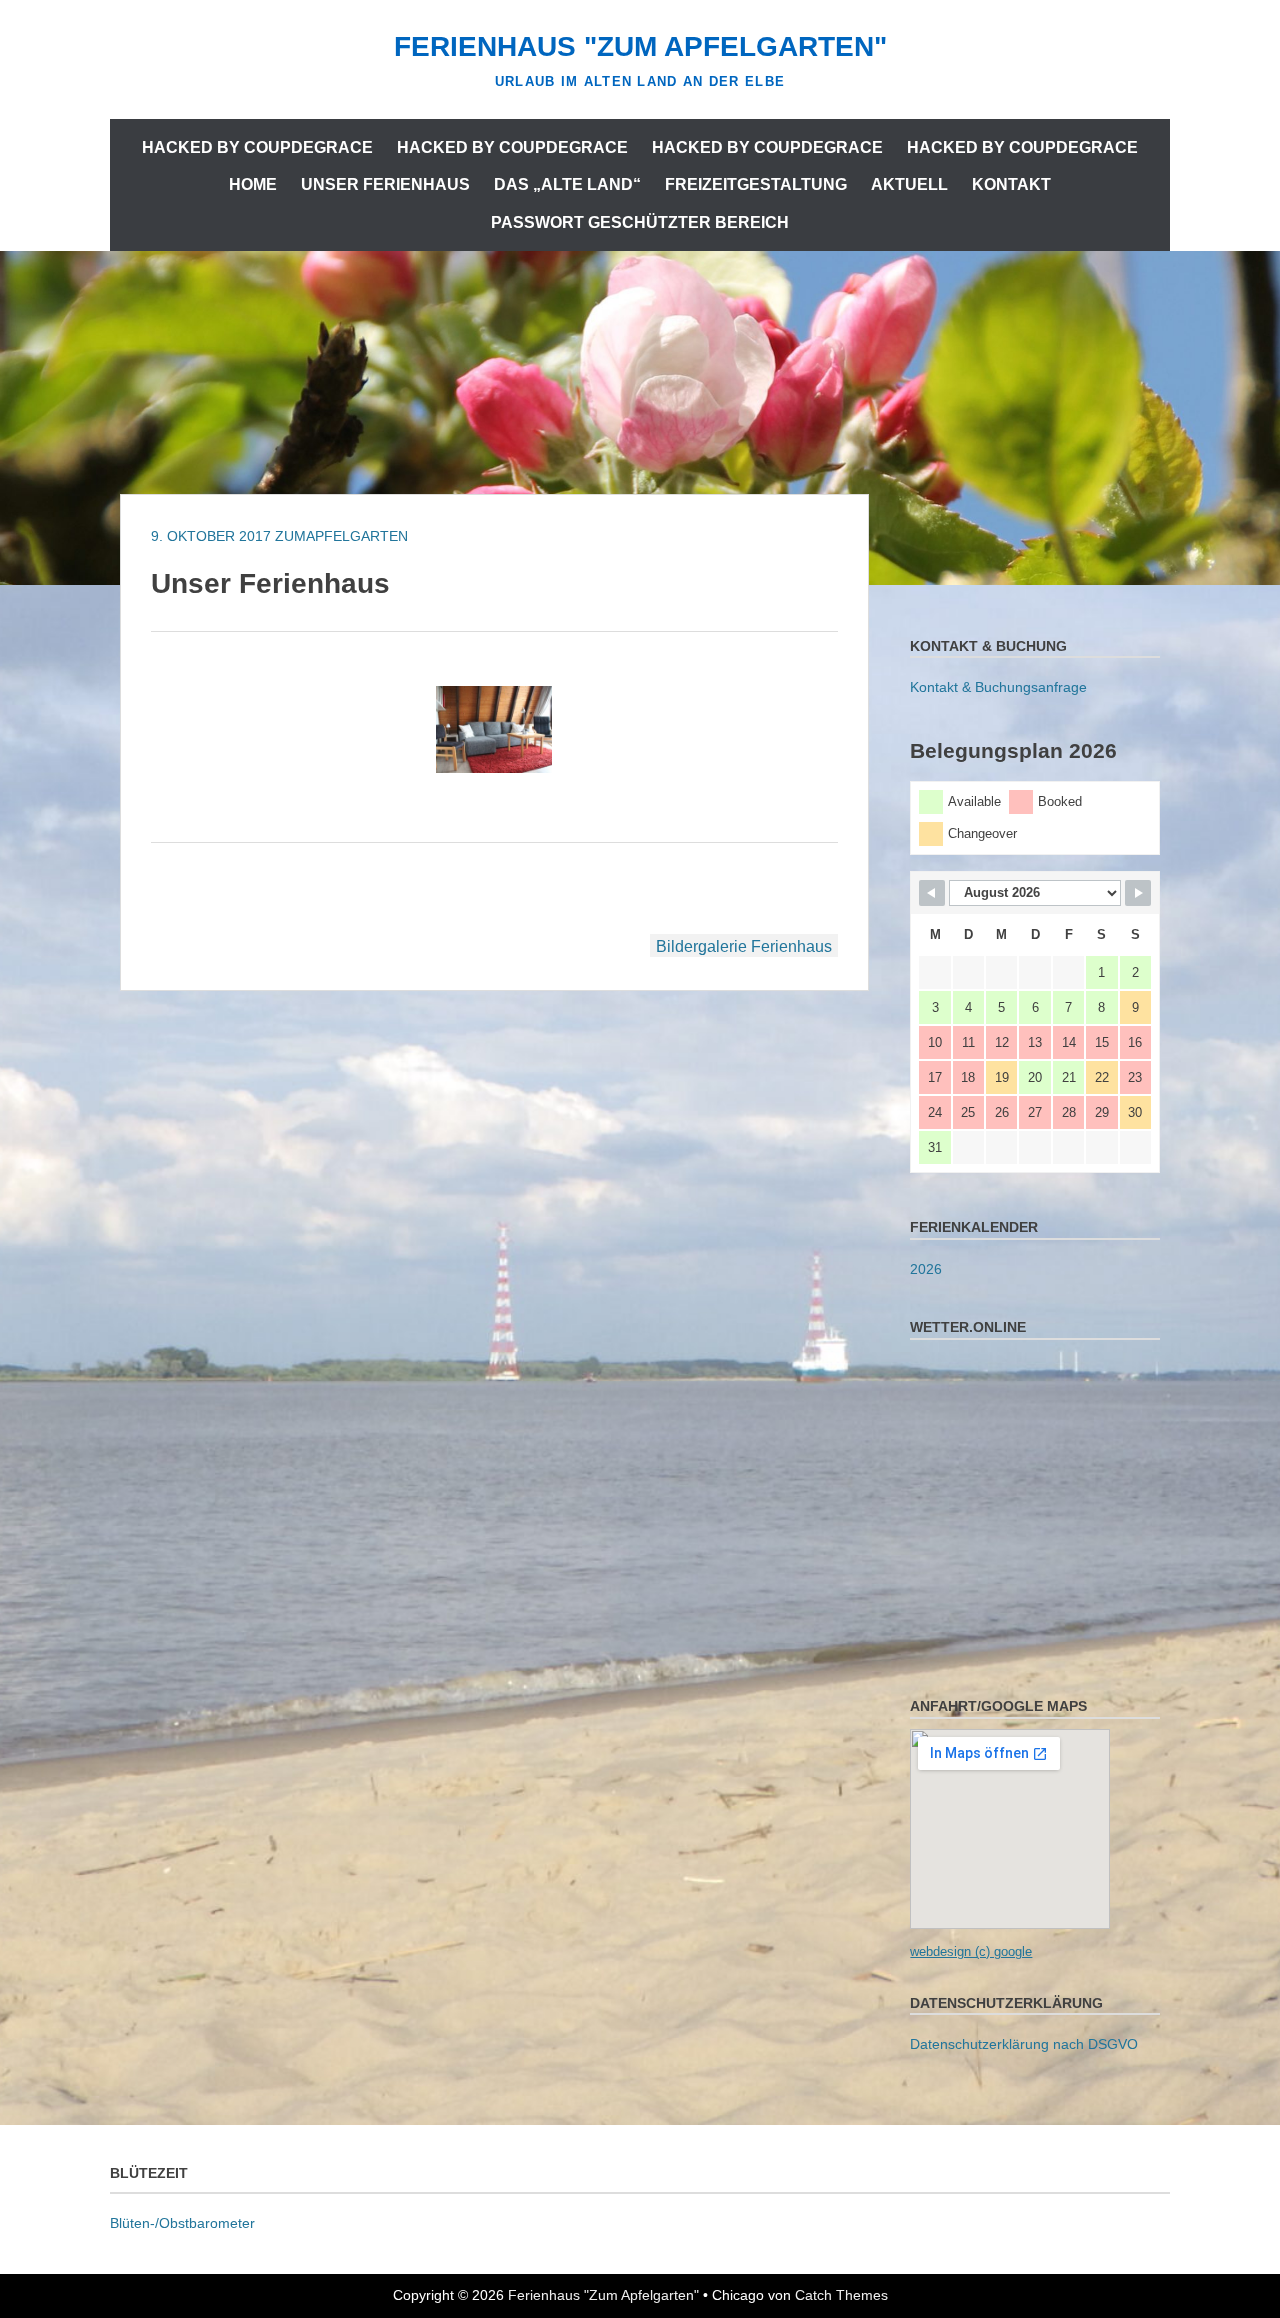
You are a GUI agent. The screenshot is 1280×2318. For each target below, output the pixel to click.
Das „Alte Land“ (567, 184)
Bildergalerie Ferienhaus (744, 946)
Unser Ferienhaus (385, 184)
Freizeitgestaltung (756, 184)
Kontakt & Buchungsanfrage (998, 687)
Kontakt (1011, 184)
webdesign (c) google (971, 1951)
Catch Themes (841, 2295)
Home (253, 184)
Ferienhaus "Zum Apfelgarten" (640, 46)
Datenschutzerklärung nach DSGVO (1024, 2044)
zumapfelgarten (341, 536)
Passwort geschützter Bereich (640, 222)
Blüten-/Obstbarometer (182, 2223)
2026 (926, 1269)
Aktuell (909, 184)
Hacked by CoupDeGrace (257, 147)
